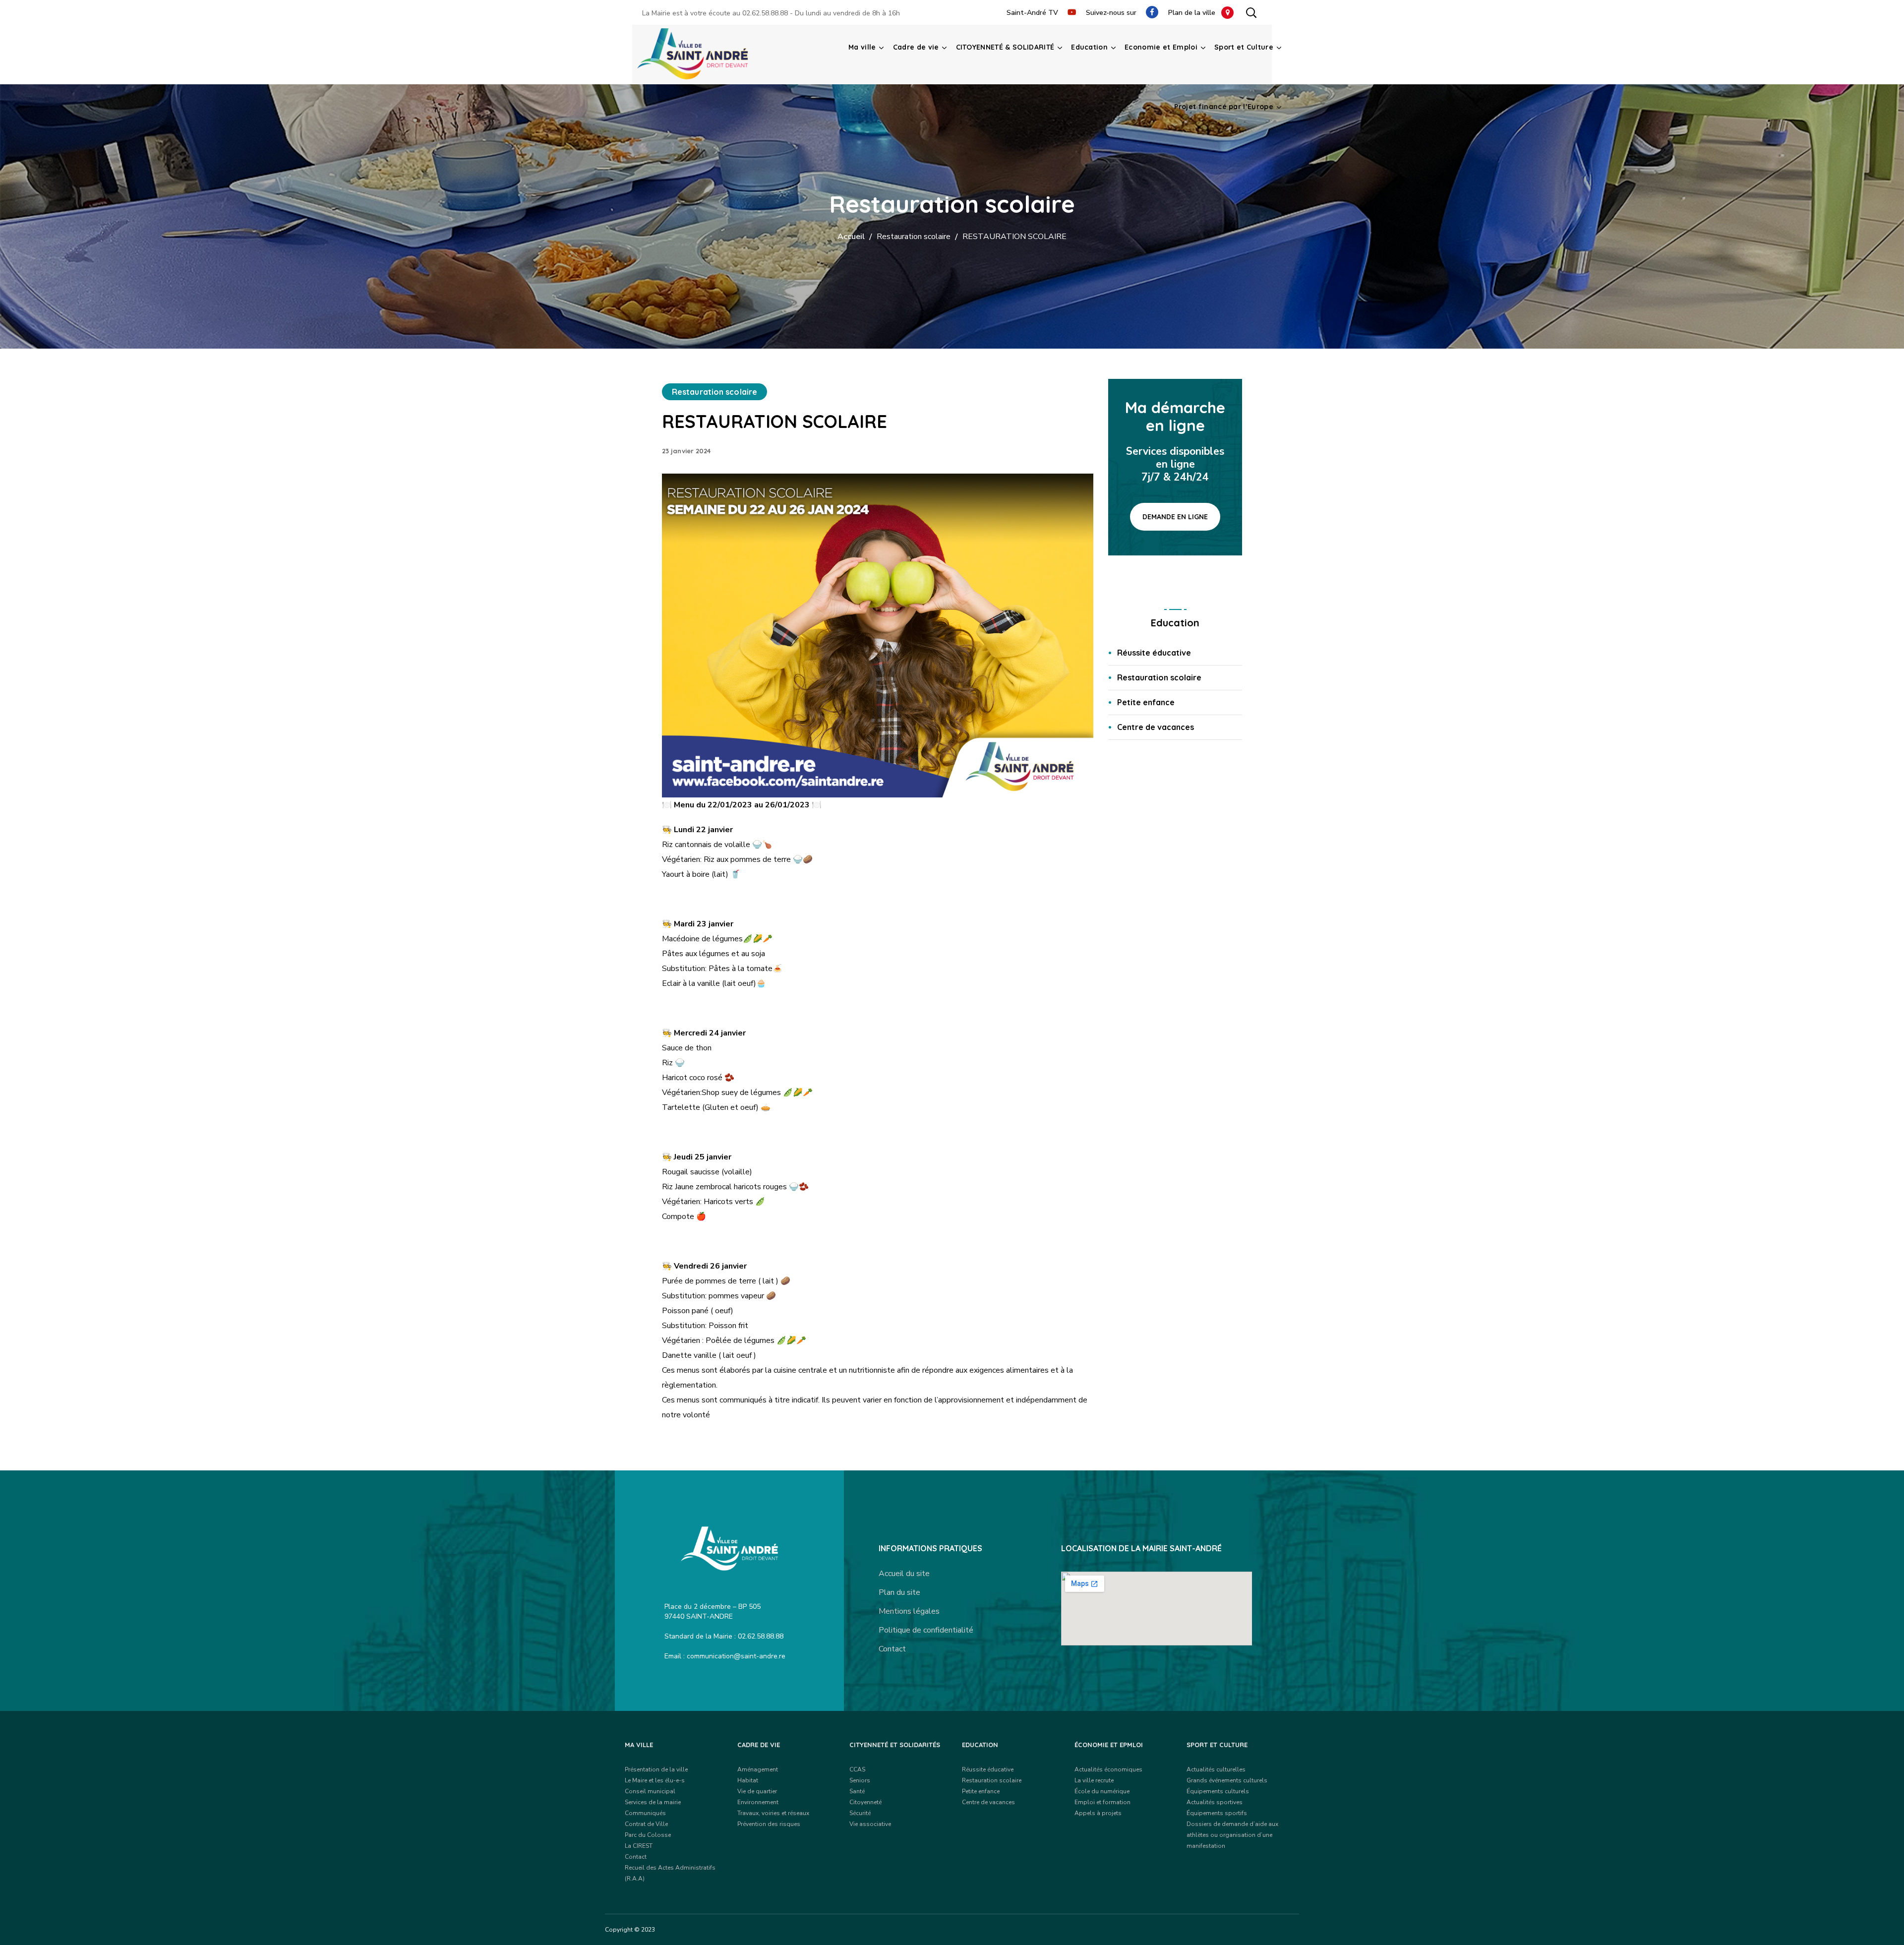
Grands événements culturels (1227, 1780)
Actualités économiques (1108, 1769)
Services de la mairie (653, 1802)
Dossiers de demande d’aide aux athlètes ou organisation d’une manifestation (1232, 1835)
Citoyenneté (865, 1802)
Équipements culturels (1218, 1791)
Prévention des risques (769, 1824)
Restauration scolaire (914, 237)
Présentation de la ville (656, 1769)
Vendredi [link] (691, 1266)
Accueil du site (904, 1574)
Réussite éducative (1154, 653)
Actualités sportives (1215, 1802)
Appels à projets (1098, 1813)
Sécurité (860, 1813)
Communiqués (645, 1813)
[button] (1251, 12)
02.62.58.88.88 (765, 13)
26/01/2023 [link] (787, 805)
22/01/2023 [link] (730, 805)
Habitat (748, 1780)
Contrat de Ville (646, 1824)
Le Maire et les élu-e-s (655, 1780)
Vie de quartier (757, 1791)
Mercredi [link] (690, 1033)
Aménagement (758, 1769)
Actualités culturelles (1216, 1769)
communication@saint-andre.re (736, 1656)
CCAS (857, 1769)
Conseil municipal (650, 1791)
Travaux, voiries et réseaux (773, 1813)
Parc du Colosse (648, 1835)
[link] (731, 805)
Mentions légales (909, 1611)
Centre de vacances (1156, 727)
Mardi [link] (684, 924)
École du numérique (1102, 1791)
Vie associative (870, 1824)
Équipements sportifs (1217, 1813)
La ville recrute (1094, 1780)
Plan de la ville (1195, 13)
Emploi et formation (1102, 1802)
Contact (892, 1649)
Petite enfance (1146, 702)
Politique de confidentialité (926, 1630)
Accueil (851, 237)
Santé (857, 1791)
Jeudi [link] (683, 1157)
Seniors (860, 1780)
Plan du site (899, 1592)
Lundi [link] (684, 830)
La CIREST (639, 1846)
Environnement (758, 1802)
